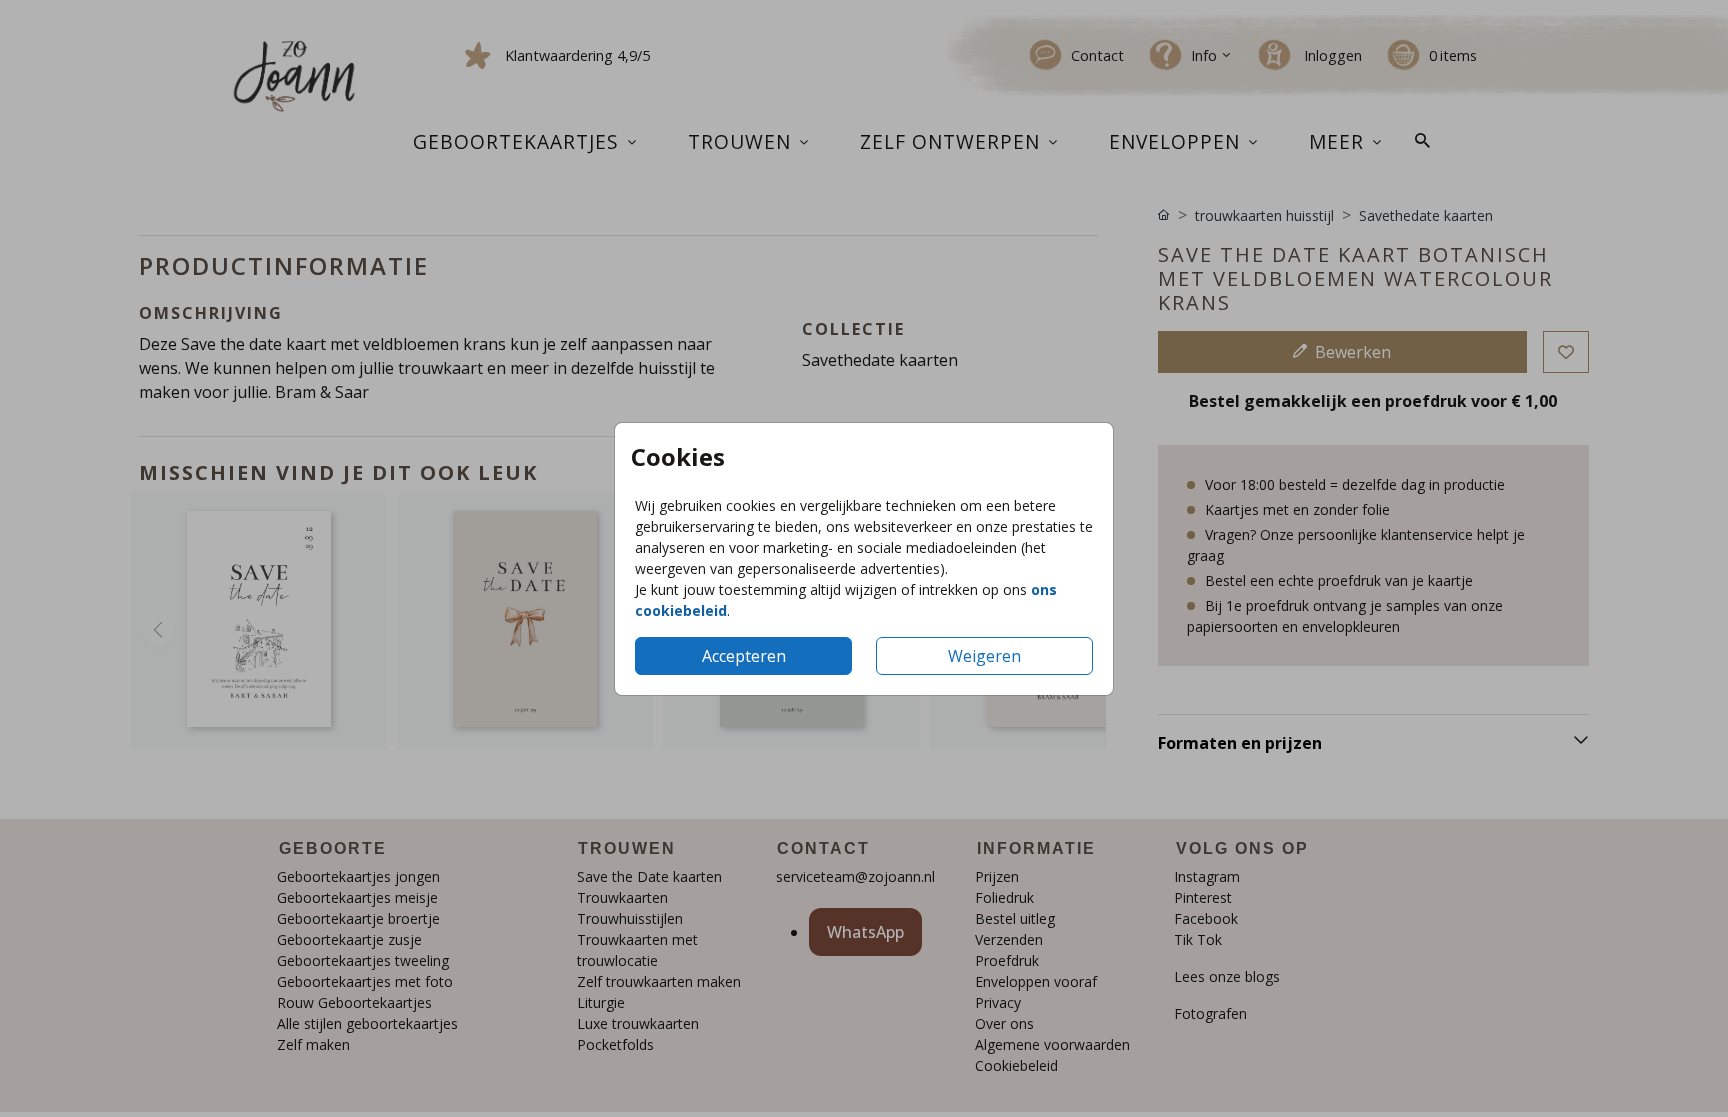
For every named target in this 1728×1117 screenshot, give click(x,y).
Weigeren (984, 656)
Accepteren (744, 656)
